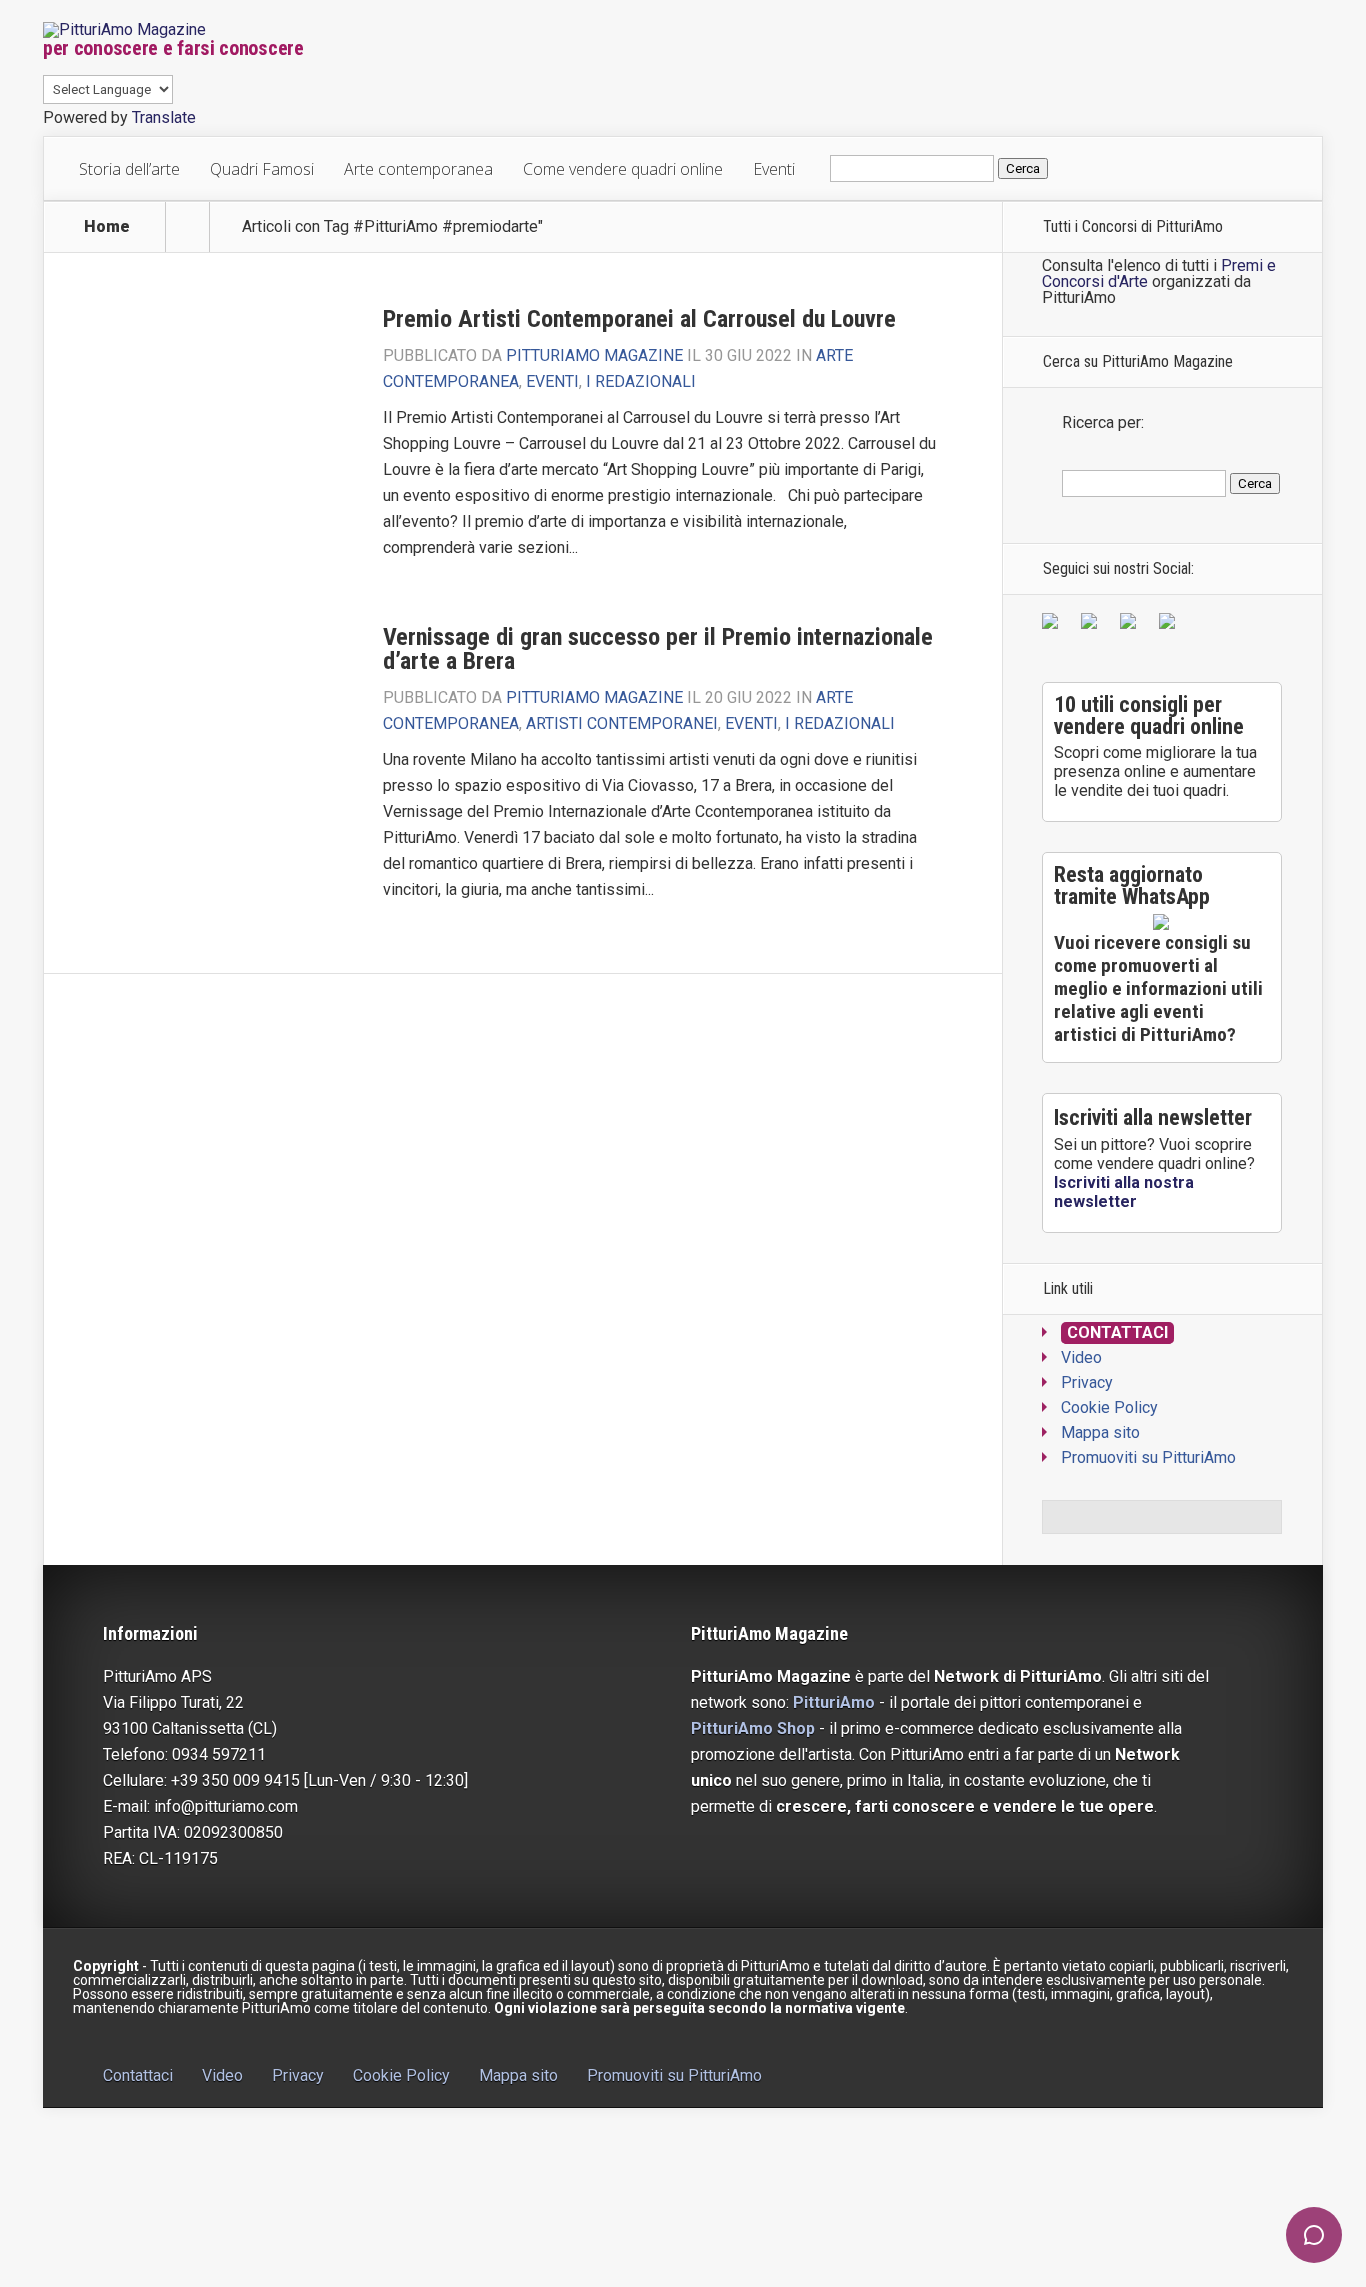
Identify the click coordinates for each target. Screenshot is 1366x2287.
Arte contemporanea (418, 169)
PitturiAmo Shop (753, 1728)
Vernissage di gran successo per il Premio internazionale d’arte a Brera (658, 649)
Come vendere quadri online (623, 169)
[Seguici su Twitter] (1093, 625)
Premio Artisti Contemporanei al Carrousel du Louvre (639, 319)
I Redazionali (641, 381)
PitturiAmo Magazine (594, 355)
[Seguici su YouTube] (1132, 625)
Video (1081, 1357)
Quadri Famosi (262, 169)
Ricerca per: (1103, 422)
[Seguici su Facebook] (1054, 625)
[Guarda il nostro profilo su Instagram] (1171, 625)
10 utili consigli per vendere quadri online (1149, 715)
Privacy (1087, 1382)
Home (107, 227)
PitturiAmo (834, 1702)
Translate (164, 117)
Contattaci (1117, 1332)
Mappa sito (1100, 1432)
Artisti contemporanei (622, 723)
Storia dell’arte (129, 169)
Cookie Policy (1109, 1407)
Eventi (774, 169)
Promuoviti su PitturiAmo (1148, 1457)
